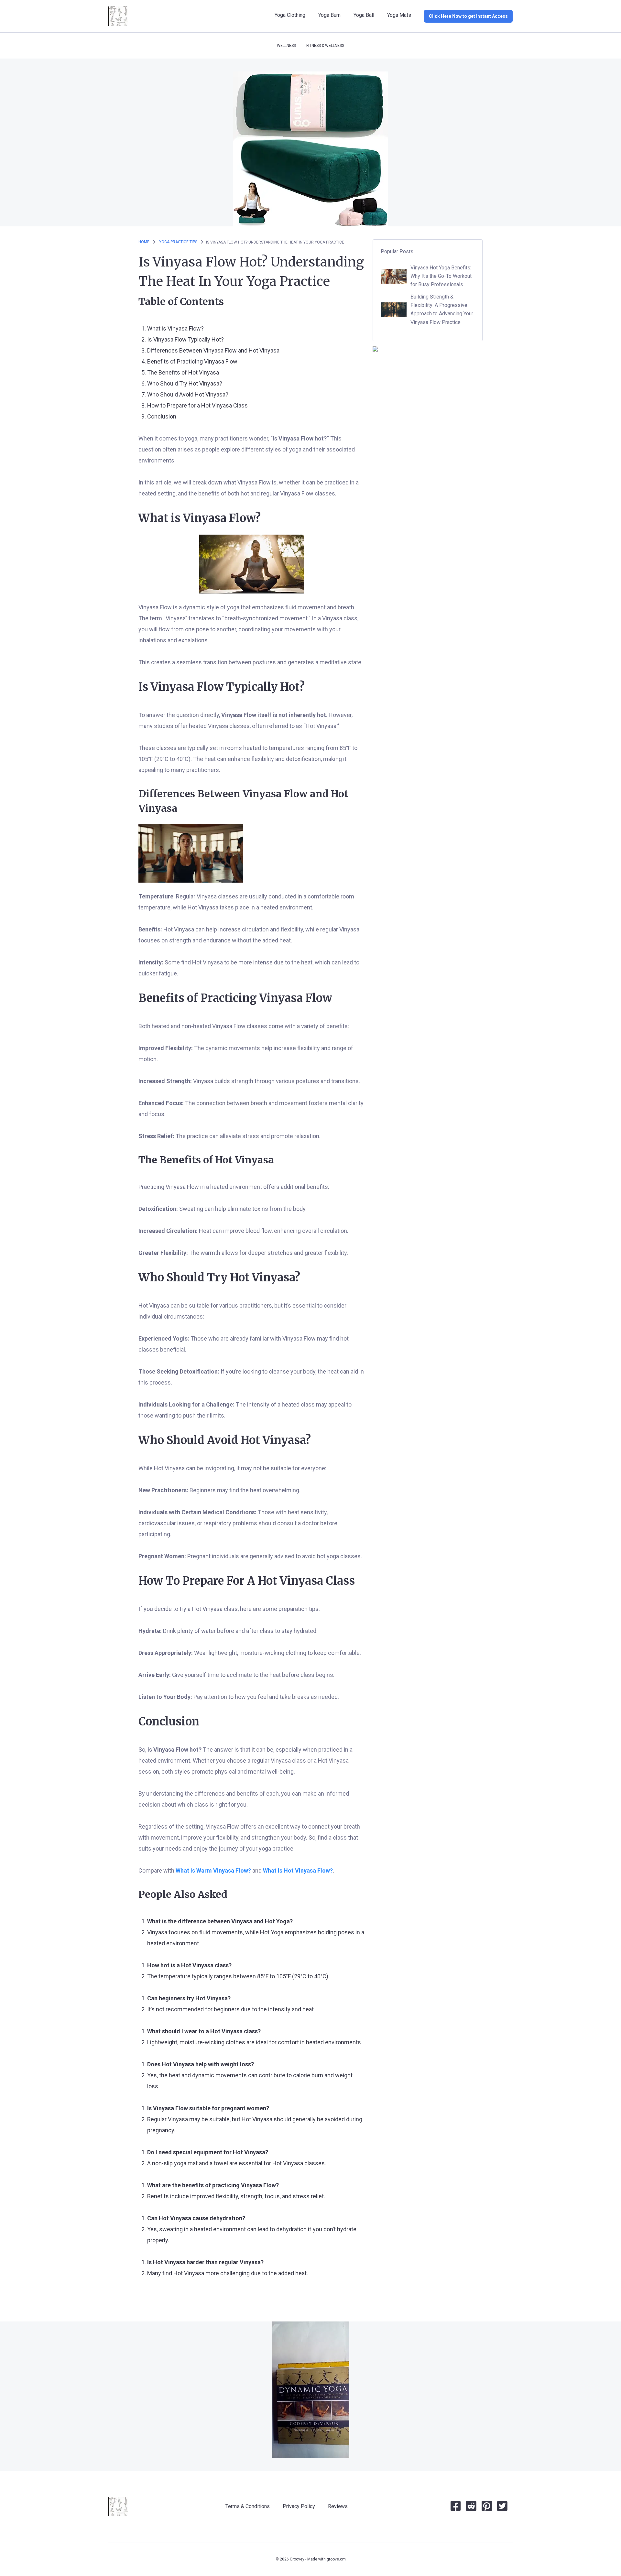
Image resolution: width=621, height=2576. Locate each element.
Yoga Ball (364, 15)
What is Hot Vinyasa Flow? (298, 1870)
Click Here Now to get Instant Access (468, 16)
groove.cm (336, 2559)
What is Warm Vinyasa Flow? (213, 1870)
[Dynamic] (311, 2390)
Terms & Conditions (248, 2506)
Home (144, 242)
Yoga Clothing (290, 15)
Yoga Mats (399, 15)
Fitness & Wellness (325, 46)
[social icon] (456, 2509)
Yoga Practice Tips (179, 242)
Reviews (338, 2506)
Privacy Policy (299, 2506)
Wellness (286, 46)
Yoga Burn (329, 15)
